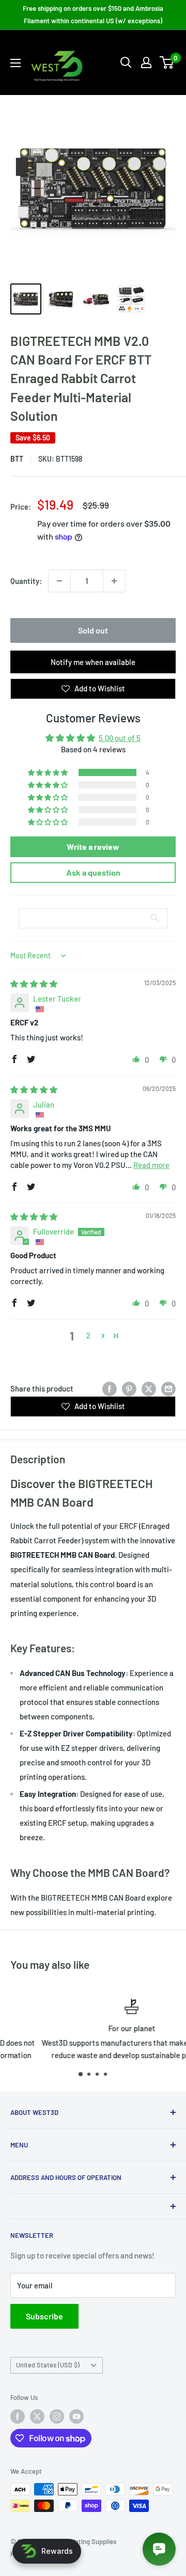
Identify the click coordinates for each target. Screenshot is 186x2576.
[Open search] (126, 62)
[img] (34, 984)
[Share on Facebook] (110, 1388)
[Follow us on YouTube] (76, 2416)
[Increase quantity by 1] (114, 581)
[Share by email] (168, 1388)
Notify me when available (93, 662)
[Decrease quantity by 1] (59, 581)
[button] (49, 772)
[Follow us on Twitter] (37, 2416)
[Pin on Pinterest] (129, 1388)
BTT (17, 459)
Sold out (93, 630)
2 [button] (88, 1335)
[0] (167, 62)
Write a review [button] (93, 847)
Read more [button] (151, 1165)
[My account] (146, 62)
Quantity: (26, 581)
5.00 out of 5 (120, 738)
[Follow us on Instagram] (57, 2416)
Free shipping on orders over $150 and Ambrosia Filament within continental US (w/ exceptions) (93, 14)
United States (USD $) (48, 2365)
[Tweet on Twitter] (149, 1388)
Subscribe (44, 2316)
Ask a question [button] (93, 872)
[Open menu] (16, 63)
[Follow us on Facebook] (18, 2416)
